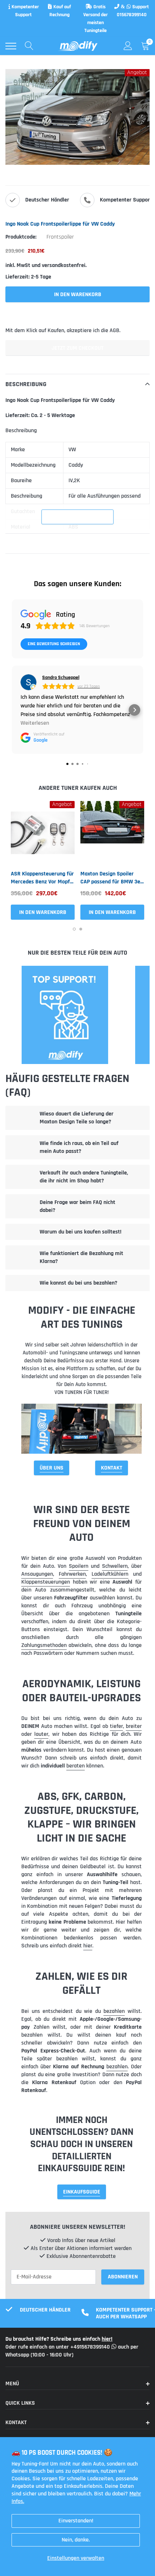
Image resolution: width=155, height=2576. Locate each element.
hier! (107, 2339)
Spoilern (79, 1566)
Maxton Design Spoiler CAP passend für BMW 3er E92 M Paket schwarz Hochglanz (111, 878)
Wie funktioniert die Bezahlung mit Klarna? (81, 1257)
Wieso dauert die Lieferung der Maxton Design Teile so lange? (77, 1118)
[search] (29, 46)
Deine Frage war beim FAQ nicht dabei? (77, 1206)
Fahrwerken (72, 1574)
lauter (41, 1734)
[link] (43, 833)
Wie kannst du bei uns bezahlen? (78, 1283)
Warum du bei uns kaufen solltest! (81, 1232)
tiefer (116, 1726)
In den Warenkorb (43, 912)
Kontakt (112, 1468)
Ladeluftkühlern (110, 1574)
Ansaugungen (37, 1574)
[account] (128, 46)
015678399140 (132, 15)
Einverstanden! (76, 2521)
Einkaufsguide (82, 2192)
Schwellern (115, 1566)
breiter (134, 1726)
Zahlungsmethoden (44, 1645)
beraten (76, 1766)
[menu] (11, 46)
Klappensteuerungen (46, 1582)
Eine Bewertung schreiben (54, 644)
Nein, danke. (76, 2540)
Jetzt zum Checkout (77, 348)
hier (88, 1946)
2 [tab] (81, 929)
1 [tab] (74, 929)
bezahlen (114, 2011)
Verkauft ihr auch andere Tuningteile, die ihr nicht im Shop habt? (84, 1177)
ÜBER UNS (52, 1468)
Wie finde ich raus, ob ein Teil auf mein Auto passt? (79, 1147)
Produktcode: (21, 237)
